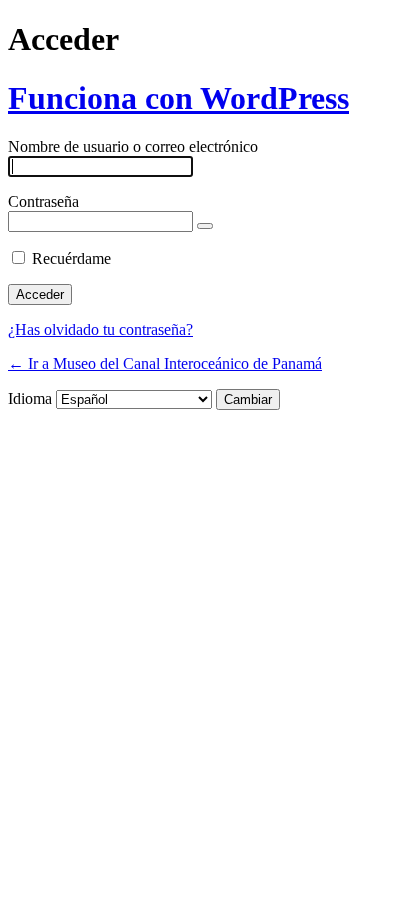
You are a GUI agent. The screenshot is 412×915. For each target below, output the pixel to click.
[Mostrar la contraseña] (205, 226)
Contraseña (43, 201)
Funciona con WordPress (178, 98)
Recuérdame (71, 258)
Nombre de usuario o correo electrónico (133, 146)
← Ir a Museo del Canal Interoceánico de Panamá (165, 363)
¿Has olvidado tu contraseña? (100, 329)
